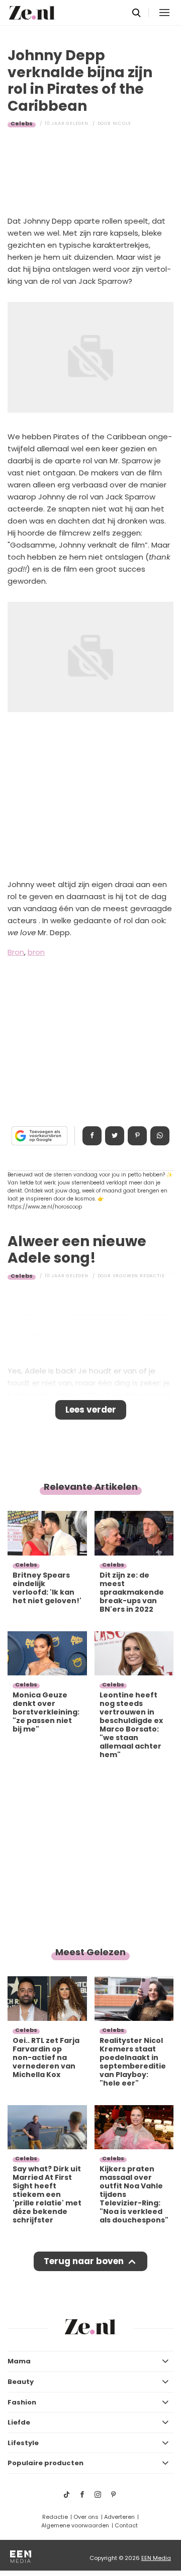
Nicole (122, 123)
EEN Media (156, 2558)
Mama (19, 2361)
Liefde (19, 2422)
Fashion (22, 2402)
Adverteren (119, 2517)
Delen (92, 1136)
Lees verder (91, 1410)
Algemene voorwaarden (75, 2525)
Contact (126, 2525)
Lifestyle (23, 2443)
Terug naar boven (84, 2261)
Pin (137, 1136)
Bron (16, 952)
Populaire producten (46, 2463)
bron (36, 952)
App (160, 1136)
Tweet (115, 1136)
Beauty (21, 2382)
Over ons (86, 2517)
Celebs (22, 123)
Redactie (55, 2517)
